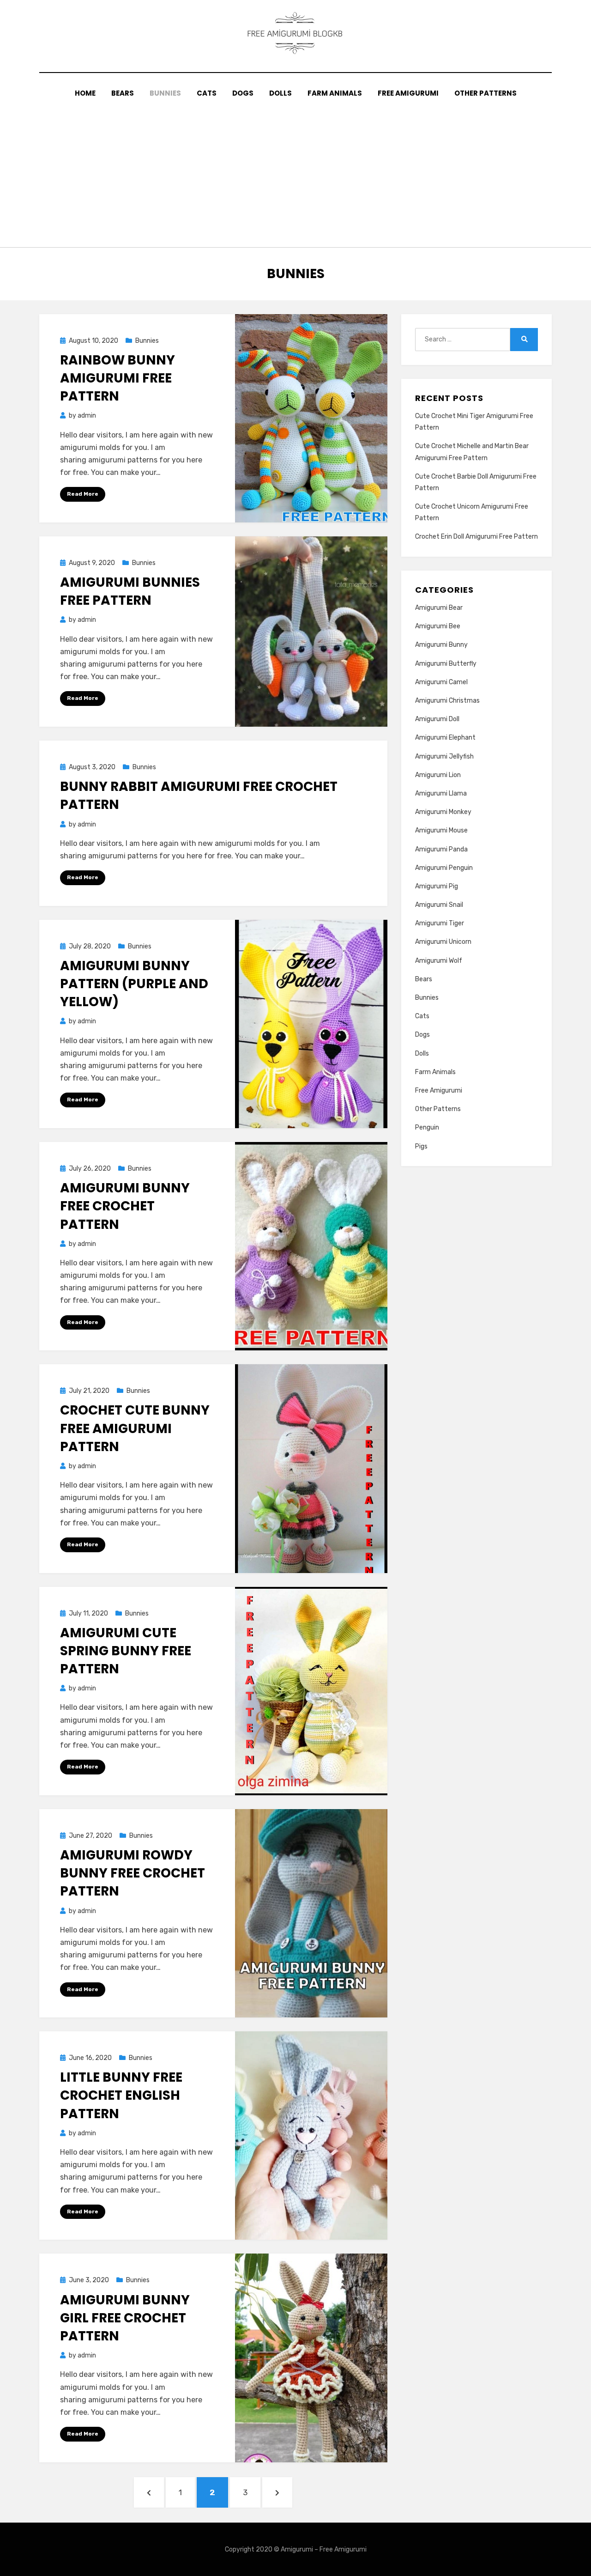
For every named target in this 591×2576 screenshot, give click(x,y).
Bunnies (165, 93)
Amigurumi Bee (438, 626)
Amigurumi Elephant (445, 738)
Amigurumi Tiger (440, 923)
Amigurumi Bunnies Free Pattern (130, 591)
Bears (123, 93)
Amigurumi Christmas (447, 701)
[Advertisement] (295, 169)
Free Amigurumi (408, 93)
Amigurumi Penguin (444, 868)
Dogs (243, 93)
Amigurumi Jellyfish (444, 756)
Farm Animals (335, 93)
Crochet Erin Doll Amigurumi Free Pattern (476, 537)
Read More (83, 494)
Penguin (427, 1127)
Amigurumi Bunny (441, 645)
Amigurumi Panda (441, 849)
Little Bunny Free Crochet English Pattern (121, 2095)
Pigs (421, 1146)
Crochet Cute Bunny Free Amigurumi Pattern (135, 1428)
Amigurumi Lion (438, 775)
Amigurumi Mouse (441, 830)
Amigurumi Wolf (439, 961)
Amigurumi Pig (437, 886)
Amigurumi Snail (439, 905)
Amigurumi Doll (437, 719)
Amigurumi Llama (441, 793)
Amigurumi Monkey (443, 812)
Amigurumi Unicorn (443, 942)
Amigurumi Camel (441, 682)
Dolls (280, 93)
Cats (207, 93)
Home (85, 93)
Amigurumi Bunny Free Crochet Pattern (125, 1206)
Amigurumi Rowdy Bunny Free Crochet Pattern (133, 1873)
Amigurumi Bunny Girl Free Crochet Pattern (125, 2318)
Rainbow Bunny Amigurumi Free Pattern (118, 378)
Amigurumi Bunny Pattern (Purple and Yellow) (134, 984)
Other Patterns (485, 93)
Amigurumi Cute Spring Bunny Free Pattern (126, 1651)
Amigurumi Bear (439, 608)
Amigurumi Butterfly (446, 664)
